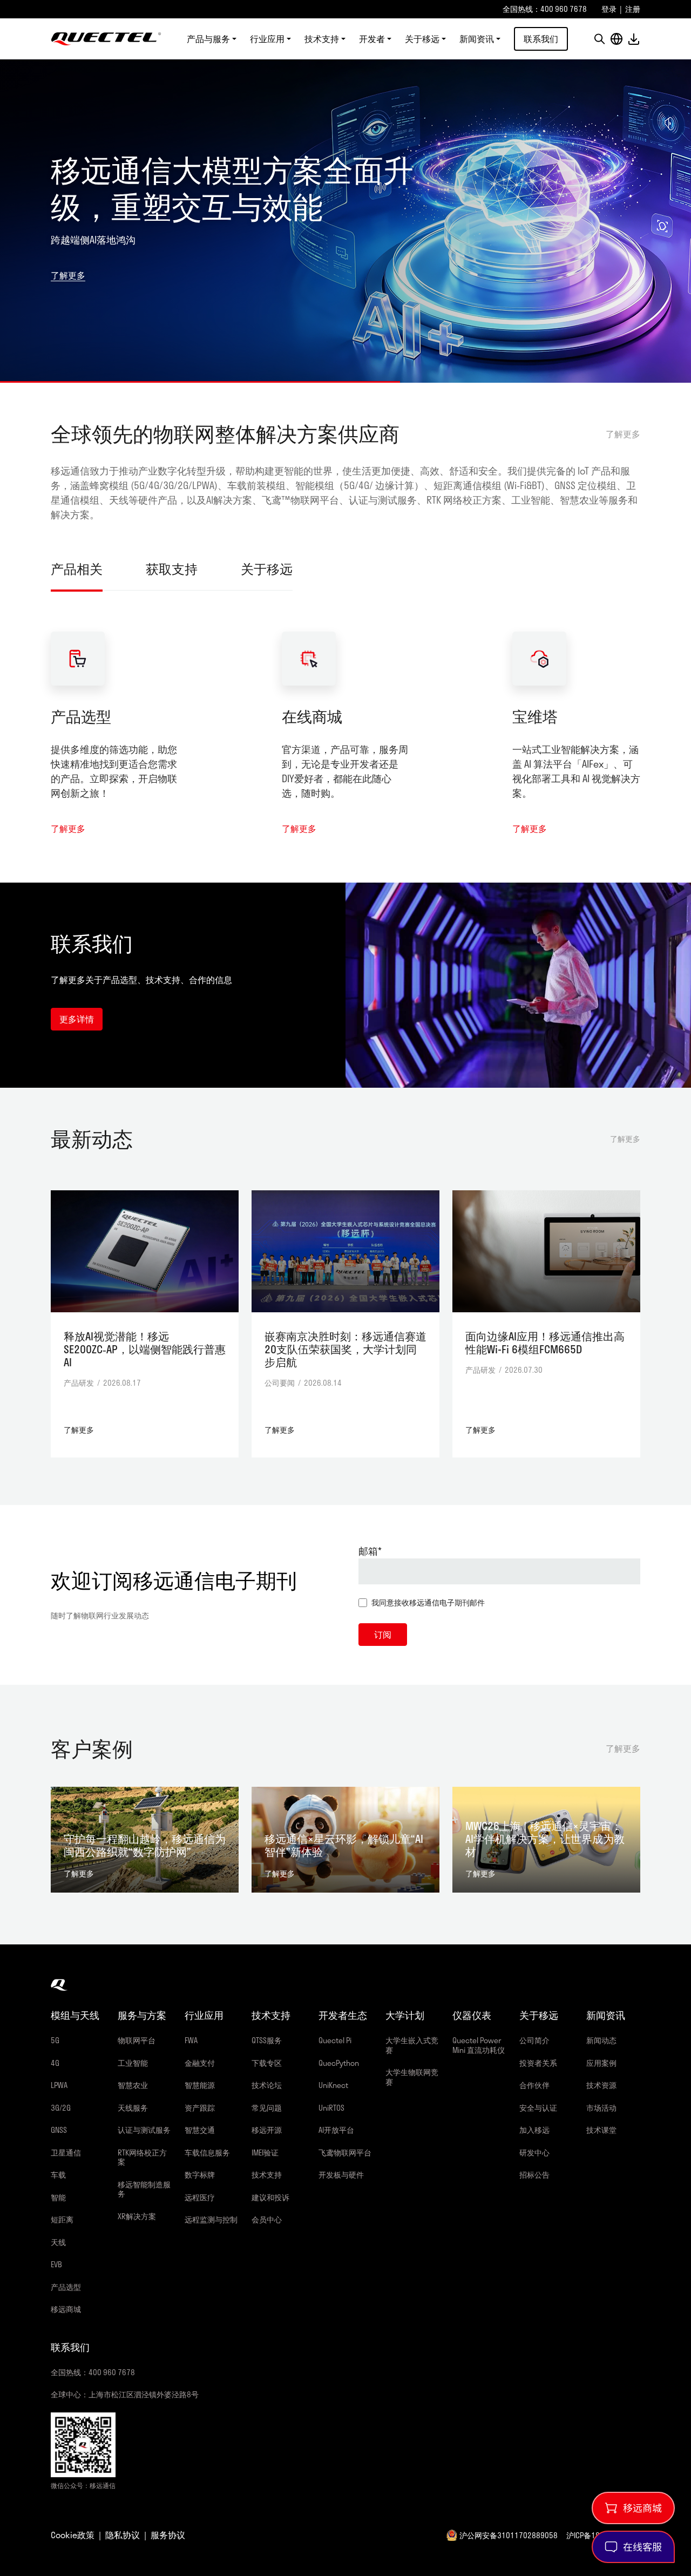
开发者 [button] (372, 39)
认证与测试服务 (144, 2130)
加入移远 (534, 2130)
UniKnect (333, 2085)
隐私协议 (123, 2535)
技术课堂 (601, 2130)
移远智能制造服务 (144, 2189)
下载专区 (267, 2063)
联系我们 (541, 39)
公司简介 (534, 2040)
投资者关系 (538, 2063)
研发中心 (534, 2153)
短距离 (62, 2219)
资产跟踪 (200, 2108)
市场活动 (601, 2108)
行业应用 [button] (267, 39)
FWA (191, 2040)
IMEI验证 (265, 2153)
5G (55, 2040)
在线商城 (312, 716)
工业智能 (133, 2063)
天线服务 (133, 2108)
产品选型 (81, 716)
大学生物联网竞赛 (412, 2077)
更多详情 (77, 1019)
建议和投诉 (270, 2197)
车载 (58, 2175)
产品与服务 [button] (208, 39)
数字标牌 (200, 2175)
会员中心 (267, 2219)
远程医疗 (200, 2197)
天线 (58, 2242)
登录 (609, 9)
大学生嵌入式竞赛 (412, 2045)
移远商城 (66, 2309)
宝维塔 (535, 716)
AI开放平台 (336, 2130)
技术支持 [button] (322, 39)
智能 (58, 2197)
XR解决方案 (137, 2216)
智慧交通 (200, 2130)
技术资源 (601, 2085)
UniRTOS (331, 2108)
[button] (599, 39)
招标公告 (534, 2175)
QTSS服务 (267, 2040)
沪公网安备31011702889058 (509, 2535)
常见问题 (267, 2108)
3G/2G (61, 2108)
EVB (56, 2264)
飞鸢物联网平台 (345, 2153)
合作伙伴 (534, 2085)
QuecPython (339, 2063)
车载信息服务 (207, 2153)
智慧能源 (200, 2085)
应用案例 (601, 2063)
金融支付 (200, 2063)
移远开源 (267, 2130)
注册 (633, 9)
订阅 (383, 1634)
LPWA (59, 2085)
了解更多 (68, 257)
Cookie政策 (73, 2535)
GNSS (59, 2130)
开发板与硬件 (341, 2175)
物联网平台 (137, 2040)
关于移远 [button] (422, 39)
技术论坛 (267, 2085)
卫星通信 (66, 2153)
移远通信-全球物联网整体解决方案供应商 (106, 39)
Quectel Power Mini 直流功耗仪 (479, 2045)
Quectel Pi (335, 2040)
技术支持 (267, 2175)
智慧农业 (133, 2085)
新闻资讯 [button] (477, 39)
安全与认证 (538, 2108)
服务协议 (168, 2535)
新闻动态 (601, 2040)
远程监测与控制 (211, 2219)
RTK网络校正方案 (142, 2157)
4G (55, 2063)
